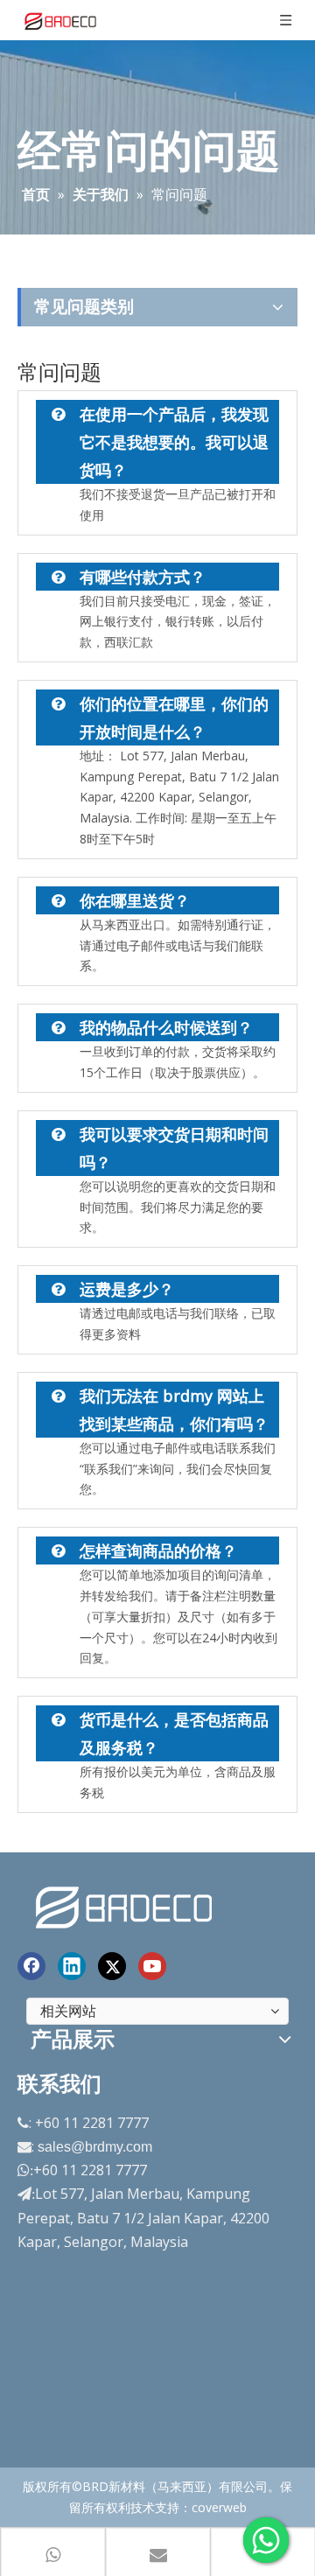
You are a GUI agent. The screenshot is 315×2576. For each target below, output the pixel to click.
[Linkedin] (72, 1966)
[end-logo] (126, 1904)
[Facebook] (31, 1966)
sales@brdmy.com (95, 2147)
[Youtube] (152, 1966)
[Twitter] (112, 1966)
